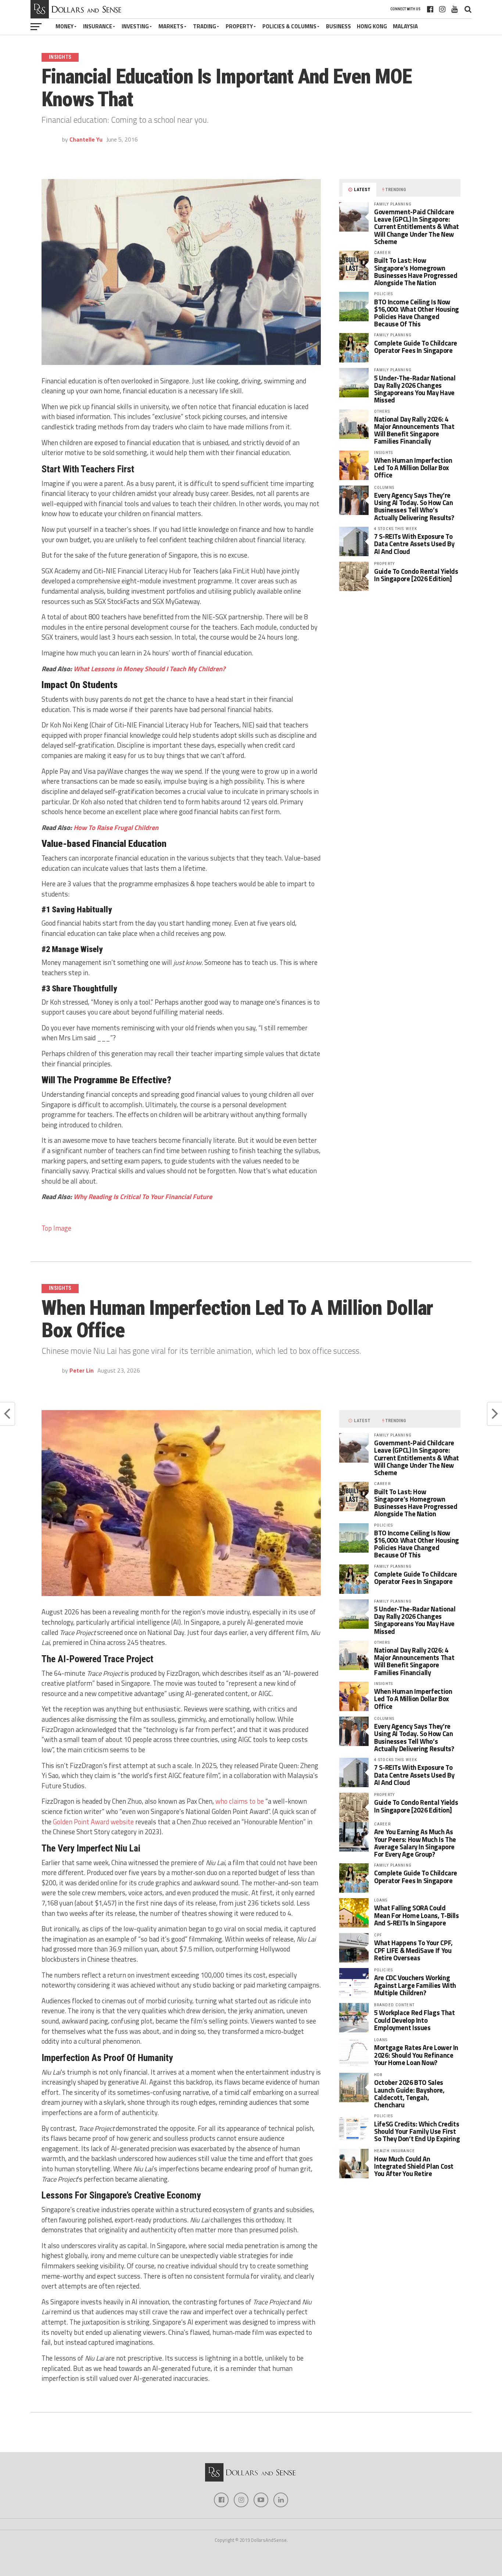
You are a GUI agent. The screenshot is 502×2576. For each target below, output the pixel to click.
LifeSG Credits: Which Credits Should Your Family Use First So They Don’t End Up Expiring (417, 2131)
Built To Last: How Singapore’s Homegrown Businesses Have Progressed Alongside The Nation (416, 271)
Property (239, 26)
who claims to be (240, 1801)
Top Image (56, 1228)
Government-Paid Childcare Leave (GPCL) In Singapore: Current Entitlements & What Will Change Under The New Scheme (417, 227)
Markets (171, 26)
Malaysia (405, 26)
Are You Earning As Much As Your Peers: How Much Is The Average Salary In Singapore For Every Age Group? (415, 1843)
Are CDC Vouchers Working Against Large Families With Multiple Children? (415, 1985)
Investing (135, 26)
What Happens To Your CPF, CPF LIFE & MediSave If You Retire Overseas (413, 1950)
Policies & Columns (289, 26)
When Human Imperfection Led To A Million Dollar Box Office (413, 468)
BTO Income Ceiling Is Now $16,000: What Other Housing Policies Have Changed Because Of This (417, 313)
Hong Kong (372, 26)
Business (338, 26)
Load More (251, 2435)
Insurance (98, 26)
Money (64, 26)
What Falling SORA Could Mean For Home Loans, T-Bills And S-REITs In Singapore (417, 1915)
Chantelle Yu (86, 139)
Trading (205, 26)
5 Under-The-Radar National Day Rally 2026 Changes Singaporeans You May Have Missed (415, 389)
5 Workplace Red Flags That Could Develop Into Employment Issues (414, 2020)
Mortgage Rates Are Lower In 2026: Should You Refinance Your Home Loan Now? (416, 2055)
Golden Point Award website (93, 1822)
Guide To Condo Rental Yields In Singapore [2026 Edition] (416, 575)
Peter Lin (82, 1370)
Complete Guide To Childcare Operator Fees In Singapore (416, 347)
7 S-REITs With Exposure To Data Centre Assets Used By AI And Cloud (414, 544)
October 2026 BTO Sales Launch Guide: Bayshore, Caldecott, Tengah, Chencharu (409, 2094)
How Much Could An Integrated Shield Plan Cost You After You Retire (414, 2166)
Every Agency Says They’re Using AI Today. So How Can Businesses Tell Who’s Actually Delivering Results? (414, 506)
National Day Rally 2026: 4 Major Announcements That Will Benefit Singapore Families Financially (414, 430)
